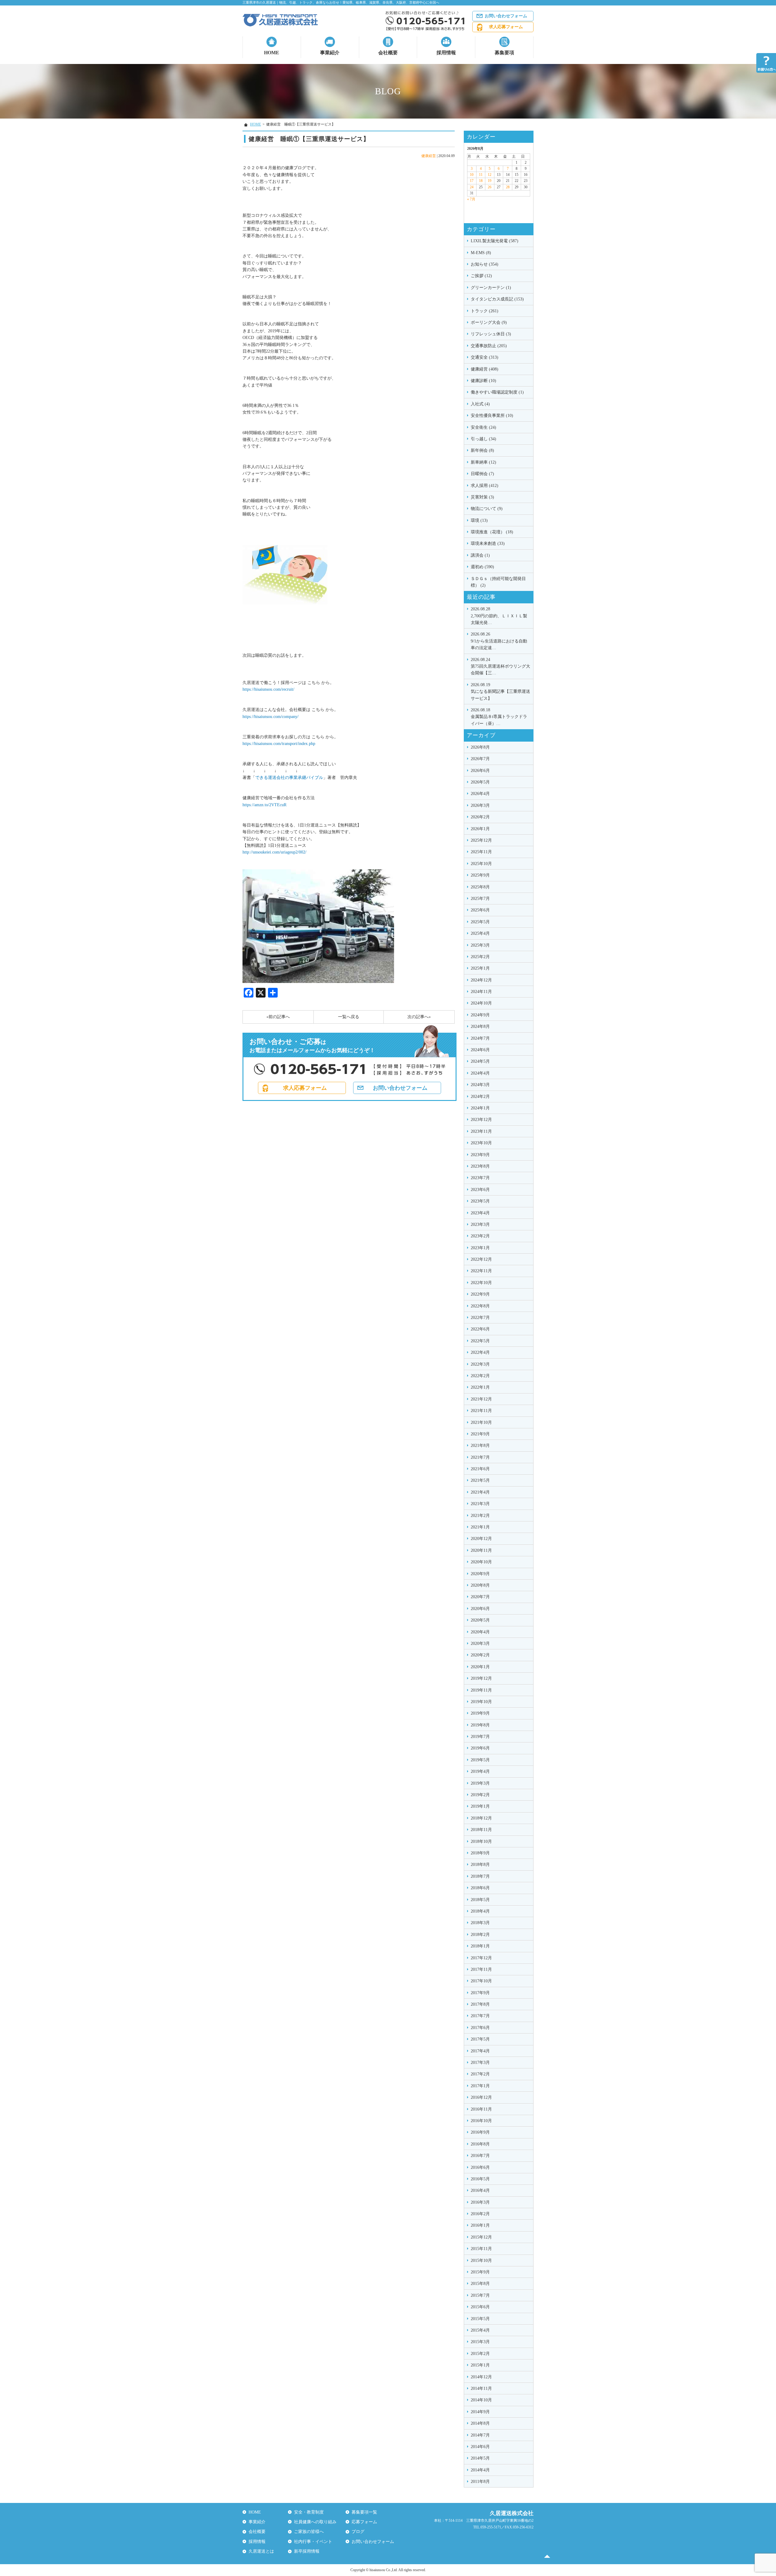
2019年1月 (480, 1806)
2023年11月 (481, 1131)
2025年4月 (480, 933)
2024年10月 (481, 1003)
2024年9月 (480, 1015)
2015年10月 (481, 2261)
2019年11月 (481, 1690)
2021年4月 (480, 1492)
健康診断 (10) (483, 381)
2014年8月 (480, 2423)
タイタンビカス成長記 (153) (497, 299)
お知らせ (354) (485, 264)
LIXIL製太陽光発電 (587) (495, 241)
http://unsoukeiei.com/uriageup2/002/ (274, 852)
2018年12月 (481, 1818)
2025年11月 (481, 852)
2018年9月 (480, 1853)
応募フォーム (364, 2522)
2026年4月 (480, 794)
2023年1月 (480, 1248)
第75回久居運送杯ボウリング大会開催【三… (500, 666)
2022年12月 (481, 1259)
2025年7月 (480, 899)
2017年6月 (480, 2028)
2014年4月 (480, 2470)
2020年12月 (481, 1539)
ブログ (358, 2532)
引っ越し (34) (483, 439)
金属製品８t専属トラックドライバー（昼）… (499, 717)
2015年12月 (481, 2237)
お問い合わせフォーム (506, 16)
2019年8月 (480, 1725)
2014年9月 (480, 2412)
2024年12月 (481, 980)
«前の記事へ (278, 1017)
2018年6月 (480, 1888)
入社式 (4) (480, 404)
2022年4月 (480, 1352)
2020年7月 (480, 1597)
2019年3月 (480, 1783)
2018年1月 (480, 1946)
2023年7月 (480, 1178)
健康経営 (429, 156)
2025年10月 (481, 864)
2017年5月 (480, 2039)
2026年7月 (480, 759)
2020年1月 (480, 1667)
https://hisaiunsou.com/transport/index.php (279, 744)
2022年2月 (480, 1376)
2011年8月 (480, 2482)
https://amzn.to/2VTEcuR (264, 805)
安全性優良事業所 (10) (492, 416)
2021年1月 (480, 1527)
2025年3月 (480, 945)
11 (481, 175)
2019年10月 (481, 1702)
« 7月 (471, 199)
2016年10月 (481, 2121)
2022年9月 (480, 1294)
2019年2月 (480, 1795)
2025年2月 (480, 957)
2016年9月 (480, 2132)
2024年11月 (481, 992)
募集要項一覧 (364, 2512)
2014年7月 (480, 2435)
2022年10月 (481, 1283)
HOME (272, 53)
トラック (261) (485, 311)
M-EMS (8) (481, 253)
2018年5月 (480, 1900)
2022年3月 (480, 1364)
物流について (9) (487, 509)
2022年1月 (480, 1387)
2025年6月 (480, 910)
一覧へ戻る (349, 1017)
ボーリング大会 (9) (489, 322)
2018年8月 (480, 1865)
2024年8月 (480, 1026)
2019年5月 (480, 1760)
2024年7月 (480, 1038)
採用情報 (446, 53)
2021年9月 (480, 1434)
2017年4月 (480, 2051)
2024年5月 (480, 1061)
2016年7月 (480, 2156)
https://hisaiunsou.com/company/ (271, 717)
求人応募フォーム (506, 27)
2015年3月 (480, 2342)
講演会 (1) (480, 555)
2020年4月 (480, 1632)
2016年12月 (481, 2097)
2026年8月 (480, 747)
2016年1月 (480, 2225)
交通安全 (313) (485, 357)
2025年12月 (481, 840)
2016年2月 (480, 2214)
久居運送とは (261, 2551)
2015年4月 (480, 2330)
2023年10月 (481, 1143)
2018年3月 (480, 1923)
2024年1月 (480, 1108)
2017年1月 (480, 2086)
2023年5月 (480, 1201)
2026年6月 (480, 771)
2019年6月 (480, 1748)
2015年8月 (480, 2284)
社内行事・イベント (313, 2542)
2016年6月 (480, 2167)
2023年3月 (480, 1224)
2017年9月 (480, 1993)
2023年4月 (480, 1213)
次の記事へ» (419, 1017)
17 (472, 181)
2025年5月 (480, 922)
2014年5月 (480, 2458)
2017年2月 (480, 2074)
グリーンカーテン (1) (491, 288)
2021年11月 (481, 1411)
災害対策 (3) (482, 497)
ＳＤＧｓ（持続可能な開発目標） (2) (498, 582)
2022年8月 (480, 1306)
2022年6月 (480, 1329)
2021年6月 (480, 1469)
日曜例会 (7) (482, 474)
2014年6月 (480, 2447)
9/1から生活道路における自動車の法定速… (499, 641)
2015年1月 (480, 2365)
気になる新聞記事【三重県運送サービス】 (500, 692)
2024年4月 (480, 1073)
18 (481, 181)
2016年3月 (480, 2202)
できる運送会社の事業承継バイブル (289, 778)
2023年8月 (480, 1166)
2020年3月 (480, 1644)
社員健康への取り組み (315, 2522)
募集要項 (504, 53)
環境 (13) (479, 520)
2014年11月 (481, 2388)
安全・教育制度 (309, 2512)
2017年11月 (481, 1969)
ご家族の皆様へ (309, 2532)
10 (472, 175)
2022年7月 (480, 1318)
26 (490, 187)
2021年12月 (481, 1399)
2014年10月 (481, 2400)
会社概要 (388, 53)
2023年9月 (480, 1155)
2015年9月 (480, 2272)
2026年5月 (480, 782)
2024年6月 (480, 1050)
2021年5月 (480, 1480)
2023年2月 (480, 1236)
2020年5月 (480, 1620)
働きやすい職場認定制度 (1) (497, 392)
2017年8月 (480, 2004)
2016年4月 (480, 2190)
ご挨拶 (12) (481, 276)
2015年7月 (480, 2295)
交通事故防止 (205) (489, 346)
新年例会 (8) (482, 450)
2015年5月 (480, 2319)
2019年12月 (481, 1678)
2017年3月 (480, 2063)
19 (490, 181)
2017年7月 (480, 2016)
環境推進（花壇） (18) (492, 532)
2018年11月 (481, 1830)
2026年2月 (480, 817)
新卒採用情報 (307, 2551)
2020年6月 (480, 1609)
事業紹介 (330, 53)
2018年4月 (480, 1911)
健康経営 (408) (485, 369)
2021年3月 (480, 1504)
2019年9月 (480, 1713)
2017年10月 (481, 1981)
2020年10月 (481, 1562)
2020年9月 (480, 1574)
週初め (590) (482, 567)
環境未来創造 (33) (488, 543)
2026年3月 (480, 805)
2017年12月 (481, 1958)
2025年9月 (480, 875)
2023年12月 (481, 1120)
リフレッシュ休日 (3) (491, 334)
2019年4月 (480, 1771)
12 (490, 175)
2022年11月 (481, 1271)
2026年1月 (480, 829)
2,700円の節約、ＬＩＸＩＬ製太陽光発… (499, 616)
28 (508, 187)
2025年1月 (480, 968)
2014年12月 (481, 2377)
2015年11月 (481, 2249)
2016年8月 (480, 2144)
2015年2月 (480, 2354)
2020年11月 (481, 1550)
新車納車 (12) (483, 462)
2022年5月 (480, 1341)
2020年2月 (480, 1655)
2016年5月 (480, 2179)
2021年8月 (480, 1446)
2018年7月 (480, 1876)
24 (472, 187)
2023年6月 (480, 1190)
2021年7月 (480, 1457)
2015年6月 (480, 2307)
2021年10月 (481, 1422)
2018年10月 (481, 1841)
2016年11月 (481, 2109)
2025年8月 (480, 887)
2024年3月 (480, 1085)
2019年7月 (480, 1737)
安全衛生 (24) (483, 427)
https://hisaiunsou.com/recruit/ (268, 689)
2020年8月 (480, 1585)
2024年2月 (480, 1097)
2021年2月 (480, 1516)
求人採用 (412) (485, 486)
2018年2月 (480, 1935)
